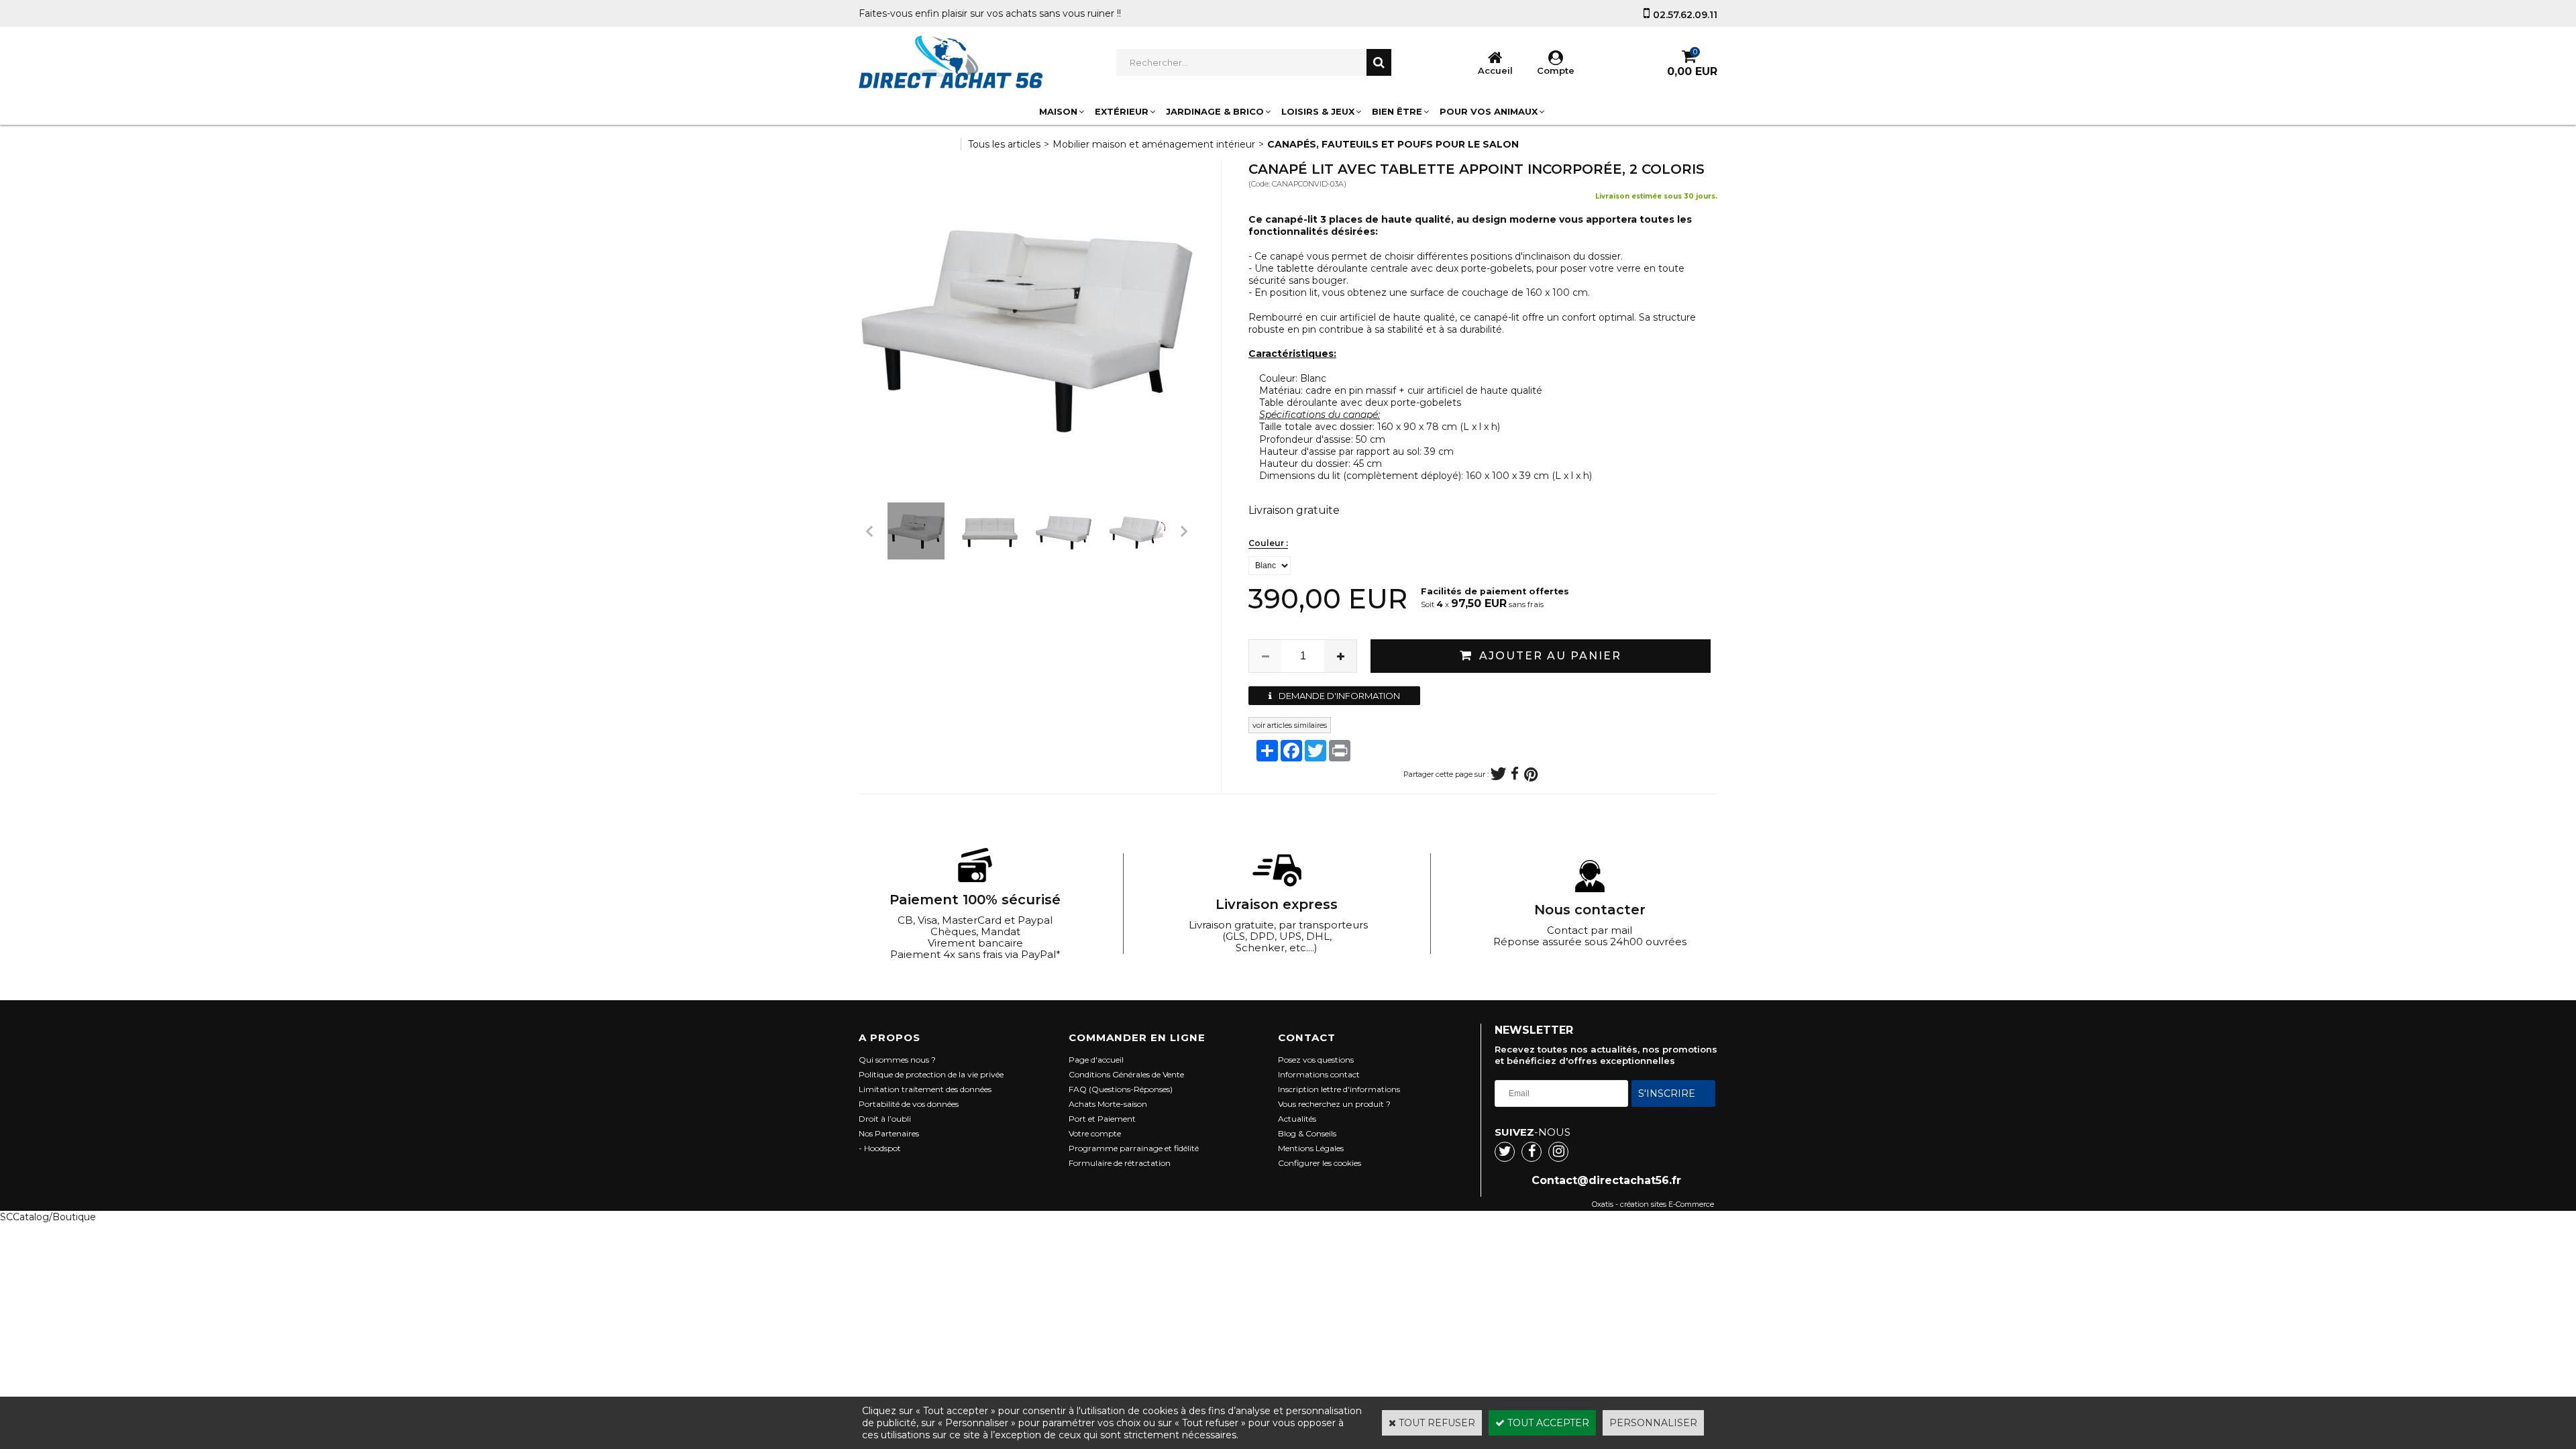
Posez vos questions (1316, 1060)
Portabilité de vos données (909, 1104)
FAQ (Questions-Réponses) (1121, 1089)
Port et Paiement (1102, 1119)
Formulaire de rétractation (1120, 1163)
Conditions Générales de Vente (1126, 1074)
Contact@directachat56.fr (1606, 1180)
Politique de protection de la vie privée (931, 1074)
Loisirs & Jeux (1318, 111)
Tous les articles (1004, 144)
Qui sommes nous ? (897, 1060)
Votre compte (1095, 1133)
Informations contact (1319, 1074)
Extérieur (1122, 111)
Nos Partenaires (889, 1133)
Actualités (1297, 1119)
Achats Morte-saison (1108, 1104)
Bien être (1397, 111)
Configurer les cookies (1320, 1163)
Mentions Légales (1311, 1148)
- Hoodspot (880, 1148)
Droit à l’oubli (885, 1119)
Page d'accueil (1096, 1060)
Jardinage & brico (1215, 111)
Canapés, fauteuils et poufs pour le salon (1393, 144)
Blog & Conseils (1307, 1133)
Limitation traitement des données (925, 1089)
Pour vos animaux (1489, 111)
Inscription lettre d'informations (1339, 1089)
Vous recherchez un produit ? (1334, 1104)
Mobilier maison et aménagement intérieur (1154, 144)
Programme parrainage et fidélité (1134, 1148)
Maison (1058, 111)
